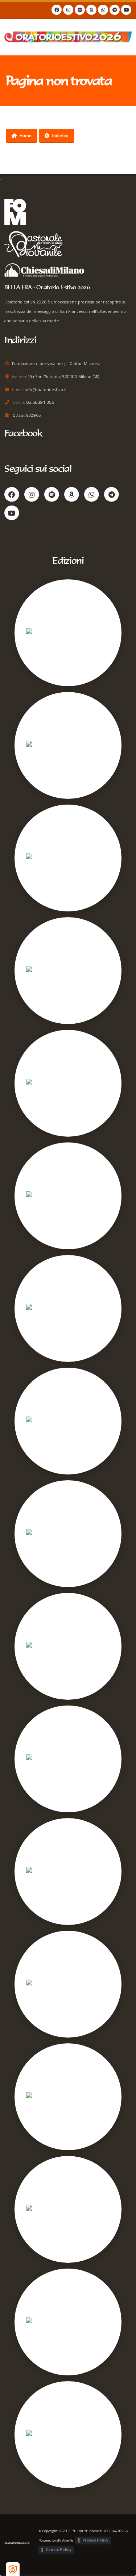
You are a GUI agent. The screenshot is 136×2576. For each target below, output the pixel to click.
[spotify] (80, 10)
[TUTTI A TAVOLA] (45, 1759)
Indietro (60, 135)
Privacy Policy (95, 2540)
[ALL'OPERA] (40, 1421)
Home (26, 135)
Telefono (19, 402)
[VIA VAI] (36, 745)
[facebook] (57, 10)
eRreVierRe (65, 2540)
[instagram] (68, 10)
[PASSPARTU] (41, 2097)
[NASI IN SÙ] (39, 2435)
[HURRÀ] (36, 1083)
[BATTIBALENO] (43, 2209)
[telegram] (115, 10)
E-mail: (18, 390)
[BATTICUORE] (42, 971)
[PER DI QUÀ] (40, 1646)
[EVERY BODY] (42, 1984)
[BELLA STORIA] (43, 1308)
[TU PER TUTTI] (43, 858)
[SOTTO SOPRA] (43, 2322)
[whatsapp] (103, 10)
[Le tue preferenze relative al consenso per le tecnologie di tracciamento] (13, 2569)
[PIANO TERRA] (42, 1872)
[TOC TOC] (38, 633)
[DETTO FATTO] (42, 1534)
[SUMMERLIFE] (42, 1196)
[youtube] (126, 10)
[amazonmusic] (91, 10)
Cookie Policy (59, 2550)
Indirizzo (20, 377)
